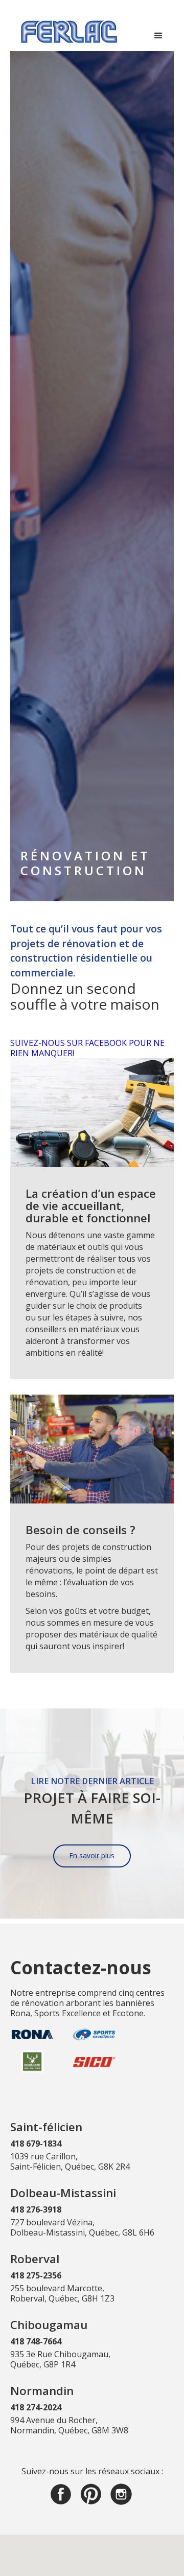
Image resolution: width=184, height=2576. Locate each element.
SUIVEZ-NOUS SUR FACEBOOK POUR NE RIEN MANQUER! (87, 1048)
